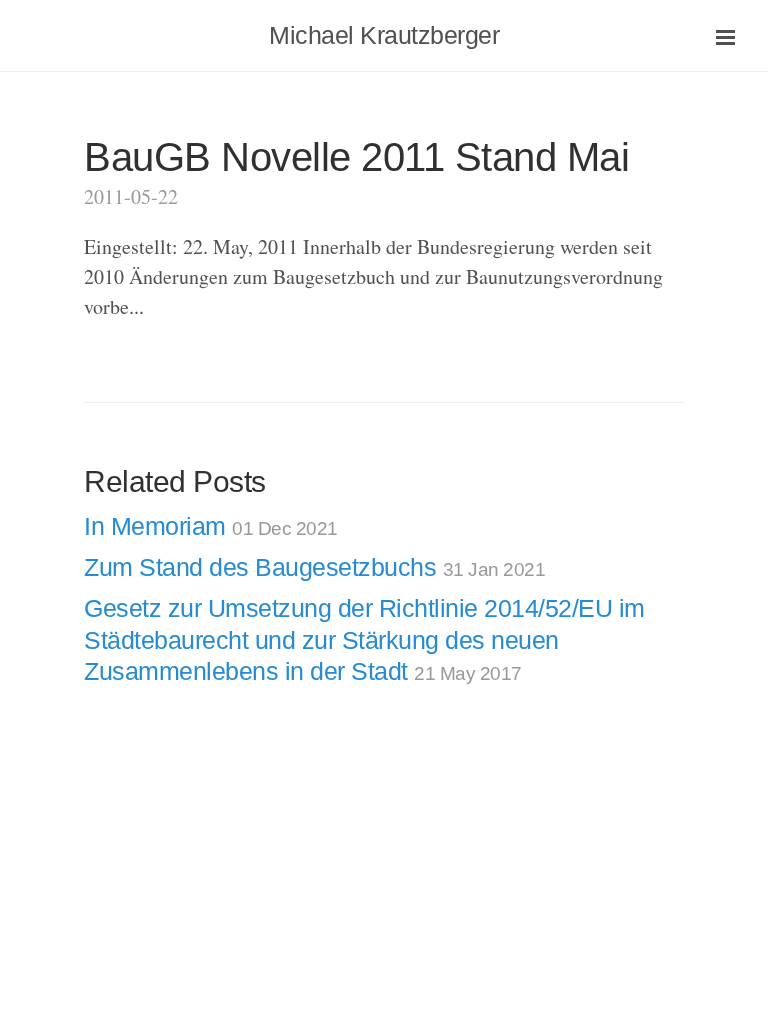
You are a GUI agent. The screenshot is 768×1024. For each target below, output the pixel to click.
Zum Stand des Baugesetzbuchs (314, 567)
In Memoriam (211, 526)
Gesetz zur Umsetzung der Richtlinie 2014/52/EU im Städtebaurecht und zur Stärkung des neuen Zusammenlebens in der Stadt (364, 639)
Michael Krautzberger (384, 35)
